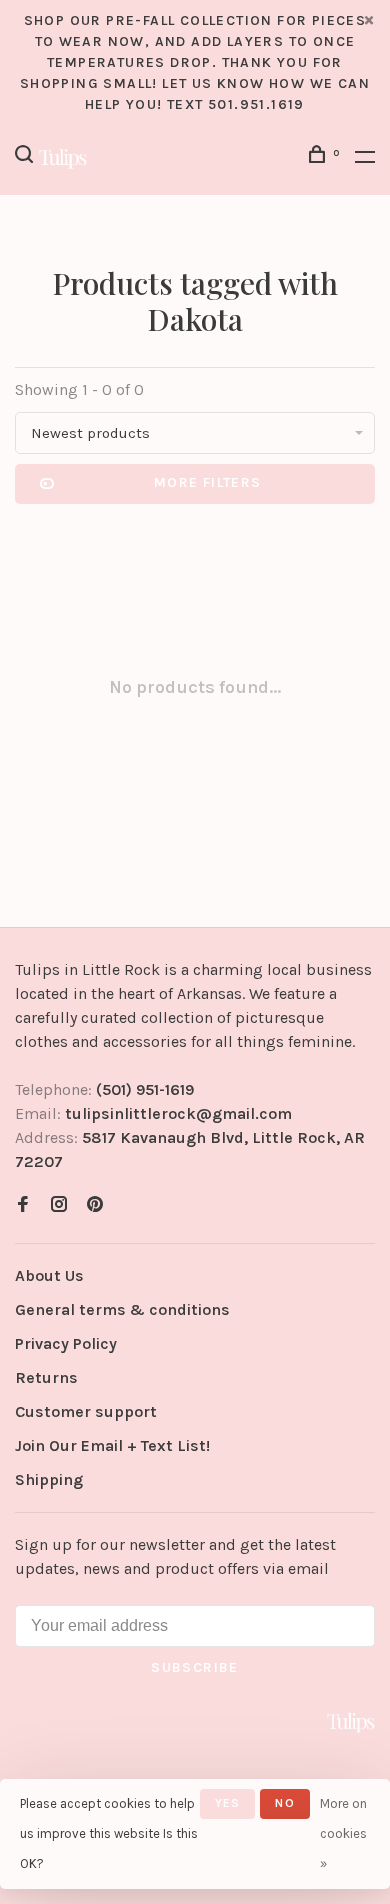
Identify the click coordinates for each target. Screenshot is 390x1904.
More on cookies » (343, 1833)
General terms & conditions (122, 1309)
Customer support (86, 1411)
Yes (228, 1803)
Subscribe (195, 1667)
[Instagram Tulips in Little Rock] (59, 1205)
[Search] (27, 157)
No (284, 1803)
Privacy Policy (66, 1343)
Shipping (49, 1479)
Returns (46, 1377)
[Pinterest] (95, 1205)
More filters (208, 482)
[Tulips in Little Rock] (351, 1722)
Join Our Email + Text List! (112, 1445)
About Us (49, 1275)
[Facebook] (23, 1205)
